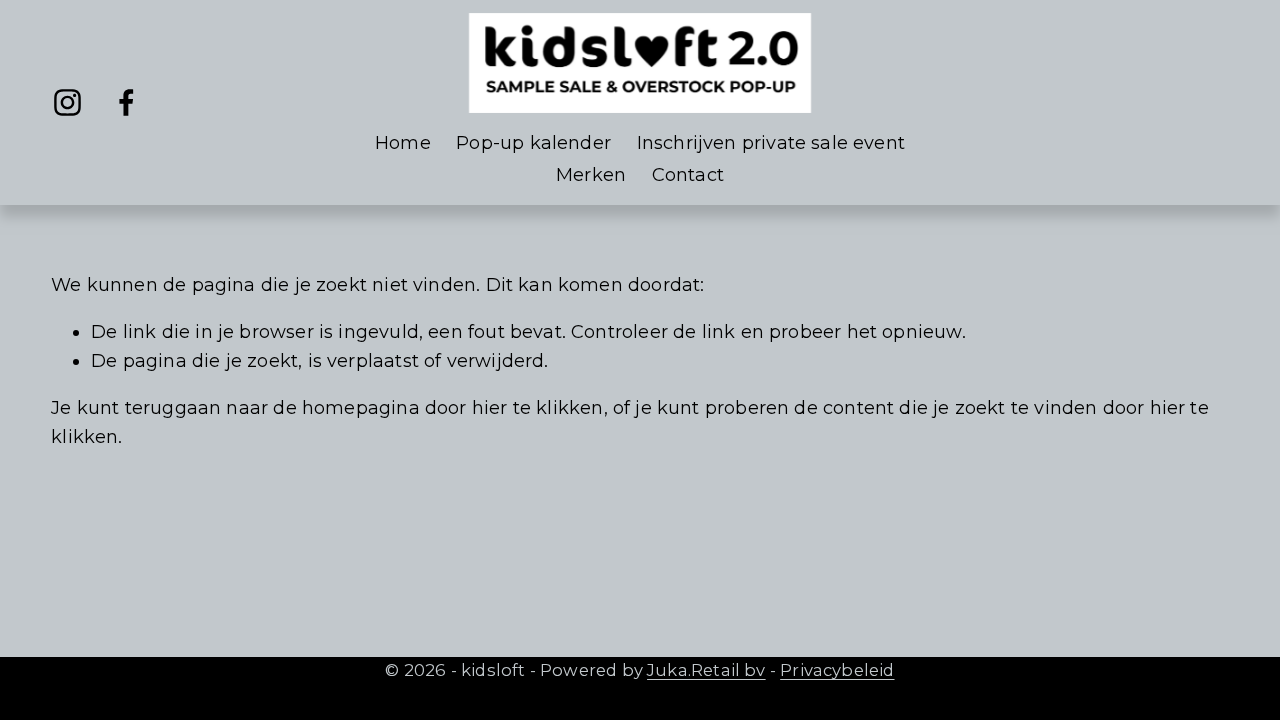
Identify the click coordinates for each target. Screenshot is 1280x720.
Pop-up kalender (533, 143)
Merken (591, 175)
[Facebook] (126, 102)
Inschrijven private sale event (771, 143)
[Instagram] (67, 102)
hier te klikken (538, 408)
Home (403, 143)
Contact (688, 175)
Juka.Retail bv (706, 670)
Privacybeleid (837, 670)
